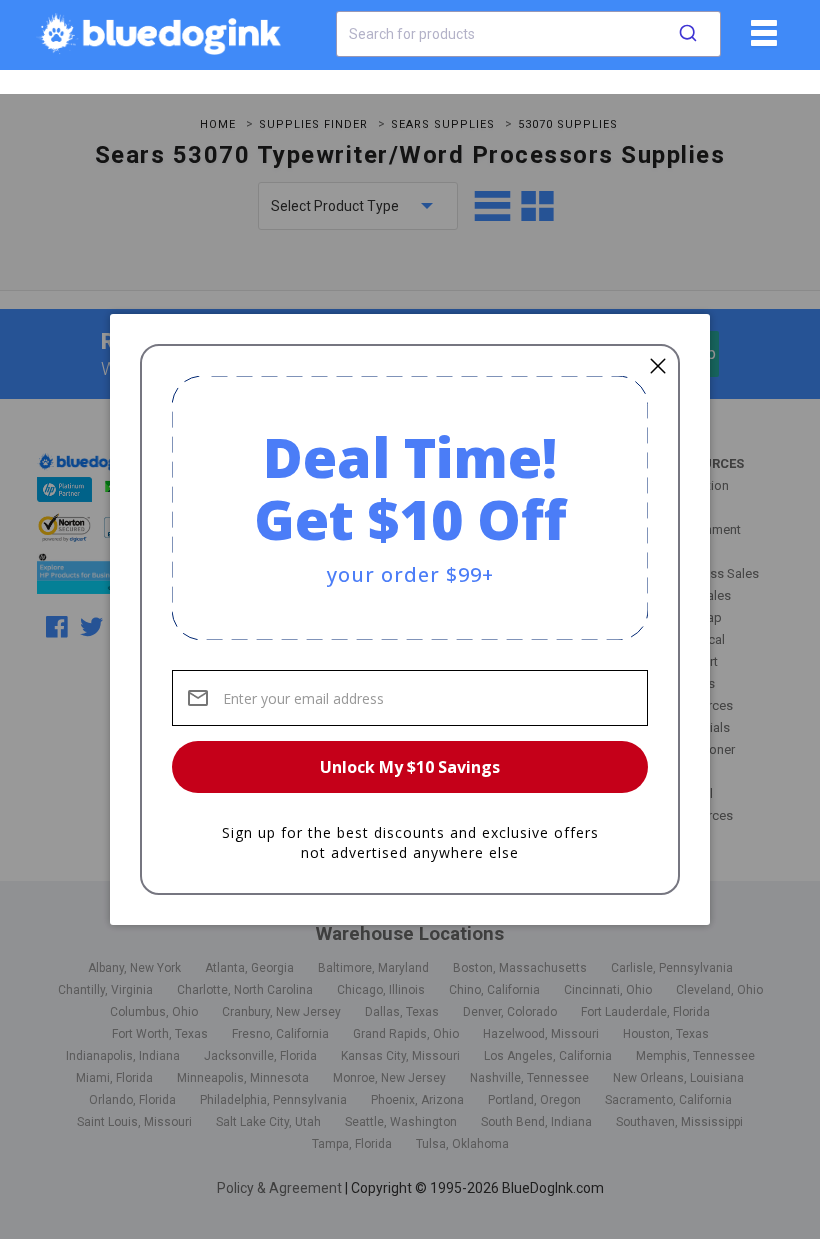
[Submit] (688, 34)
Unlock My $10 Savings (410, 767)
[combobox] (528, 34)
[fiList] (761, 40)
